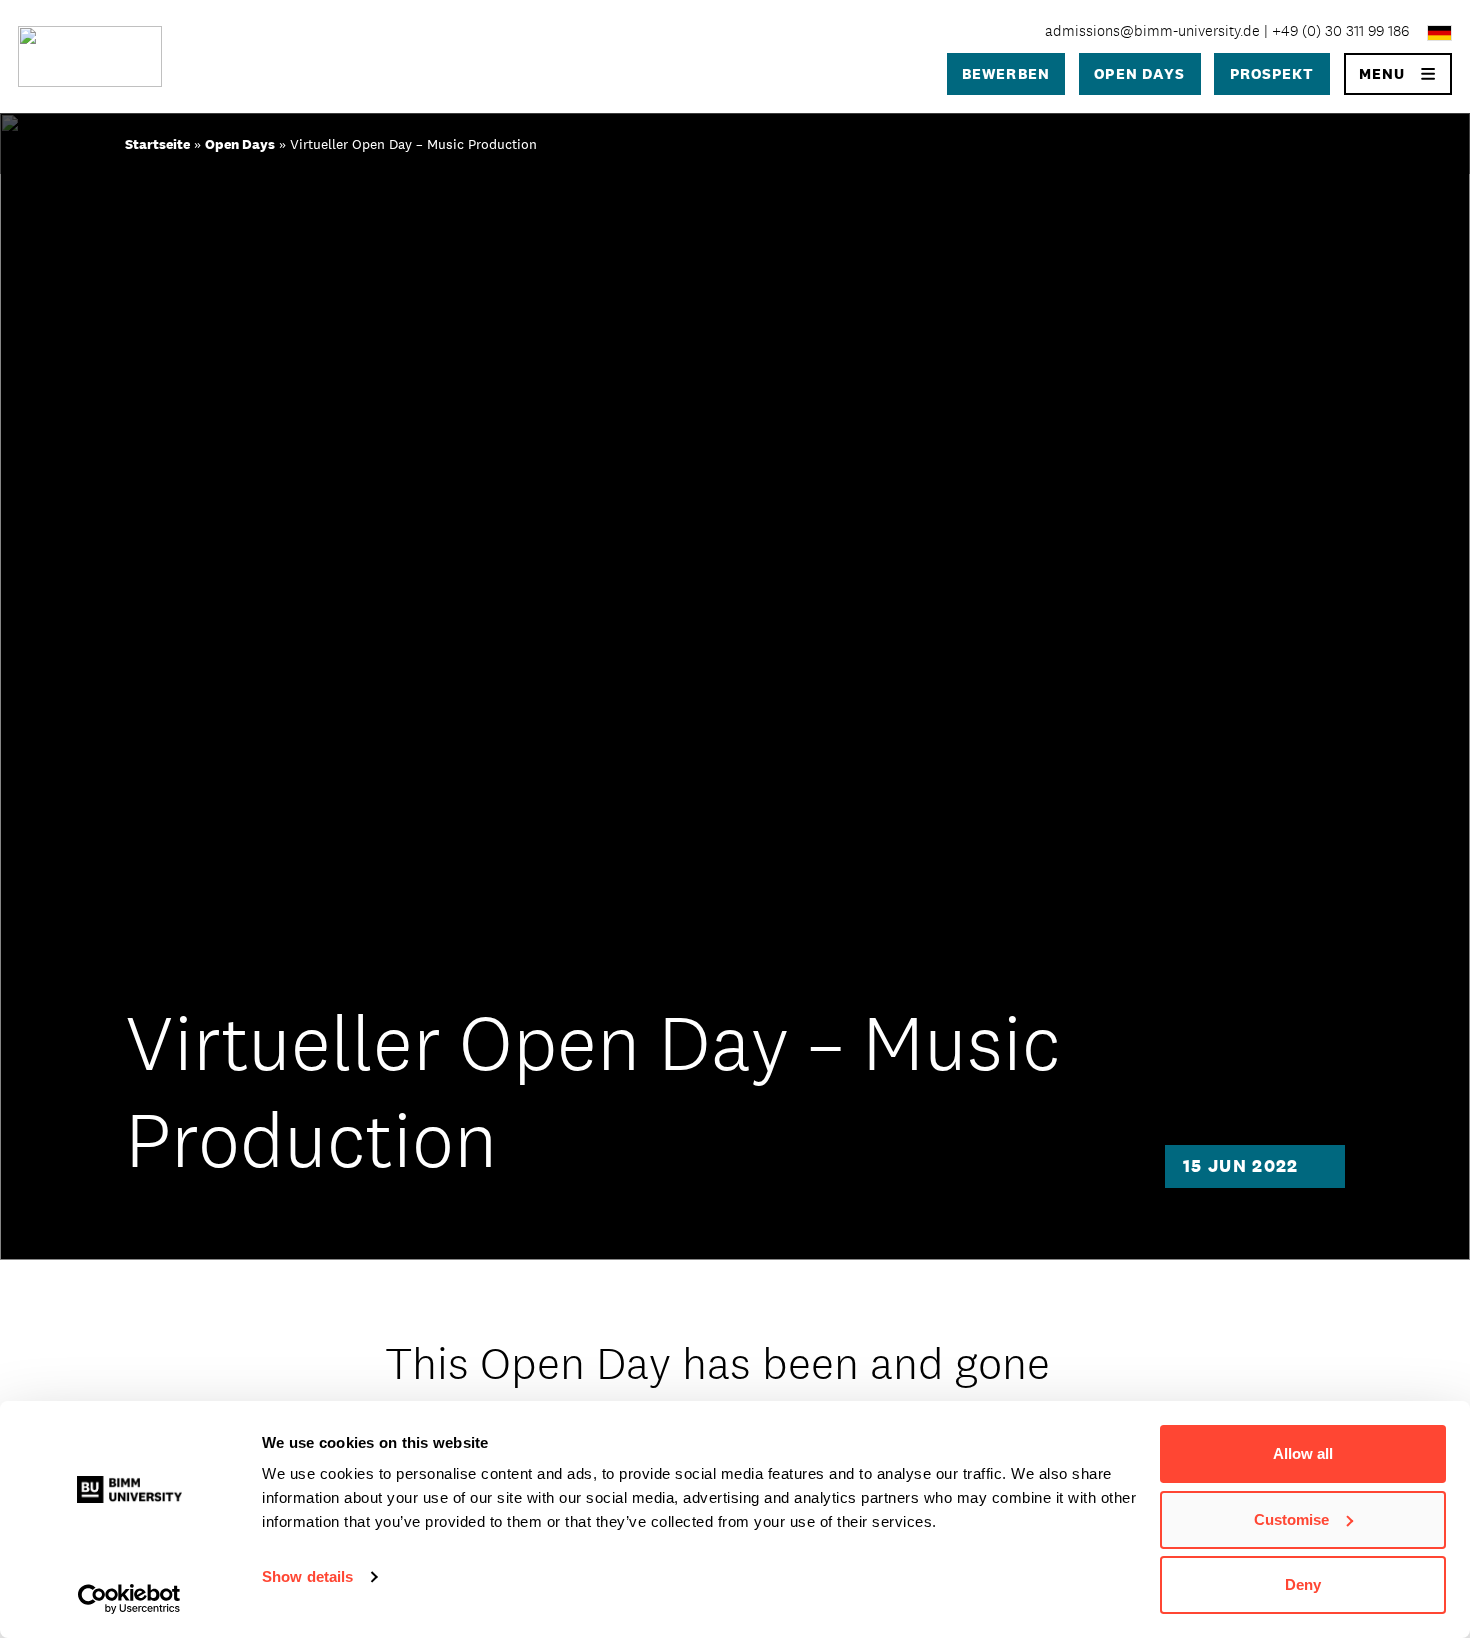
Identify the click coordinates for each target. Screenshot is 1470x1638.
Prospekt (1272, 73)
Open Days (240, 144)
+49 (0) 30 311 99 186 (1340, 30)
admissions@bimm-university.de (1152, 30)
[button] (1398, 74)
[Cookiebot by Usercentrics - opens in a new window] (129, 1599)
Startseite (157, 144)
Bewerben (1006, 73)
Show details (307, 1576)
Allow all (1303, 1453)
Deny (1303, 1584)
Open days (1139, 73)
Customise (1291, 1519)
